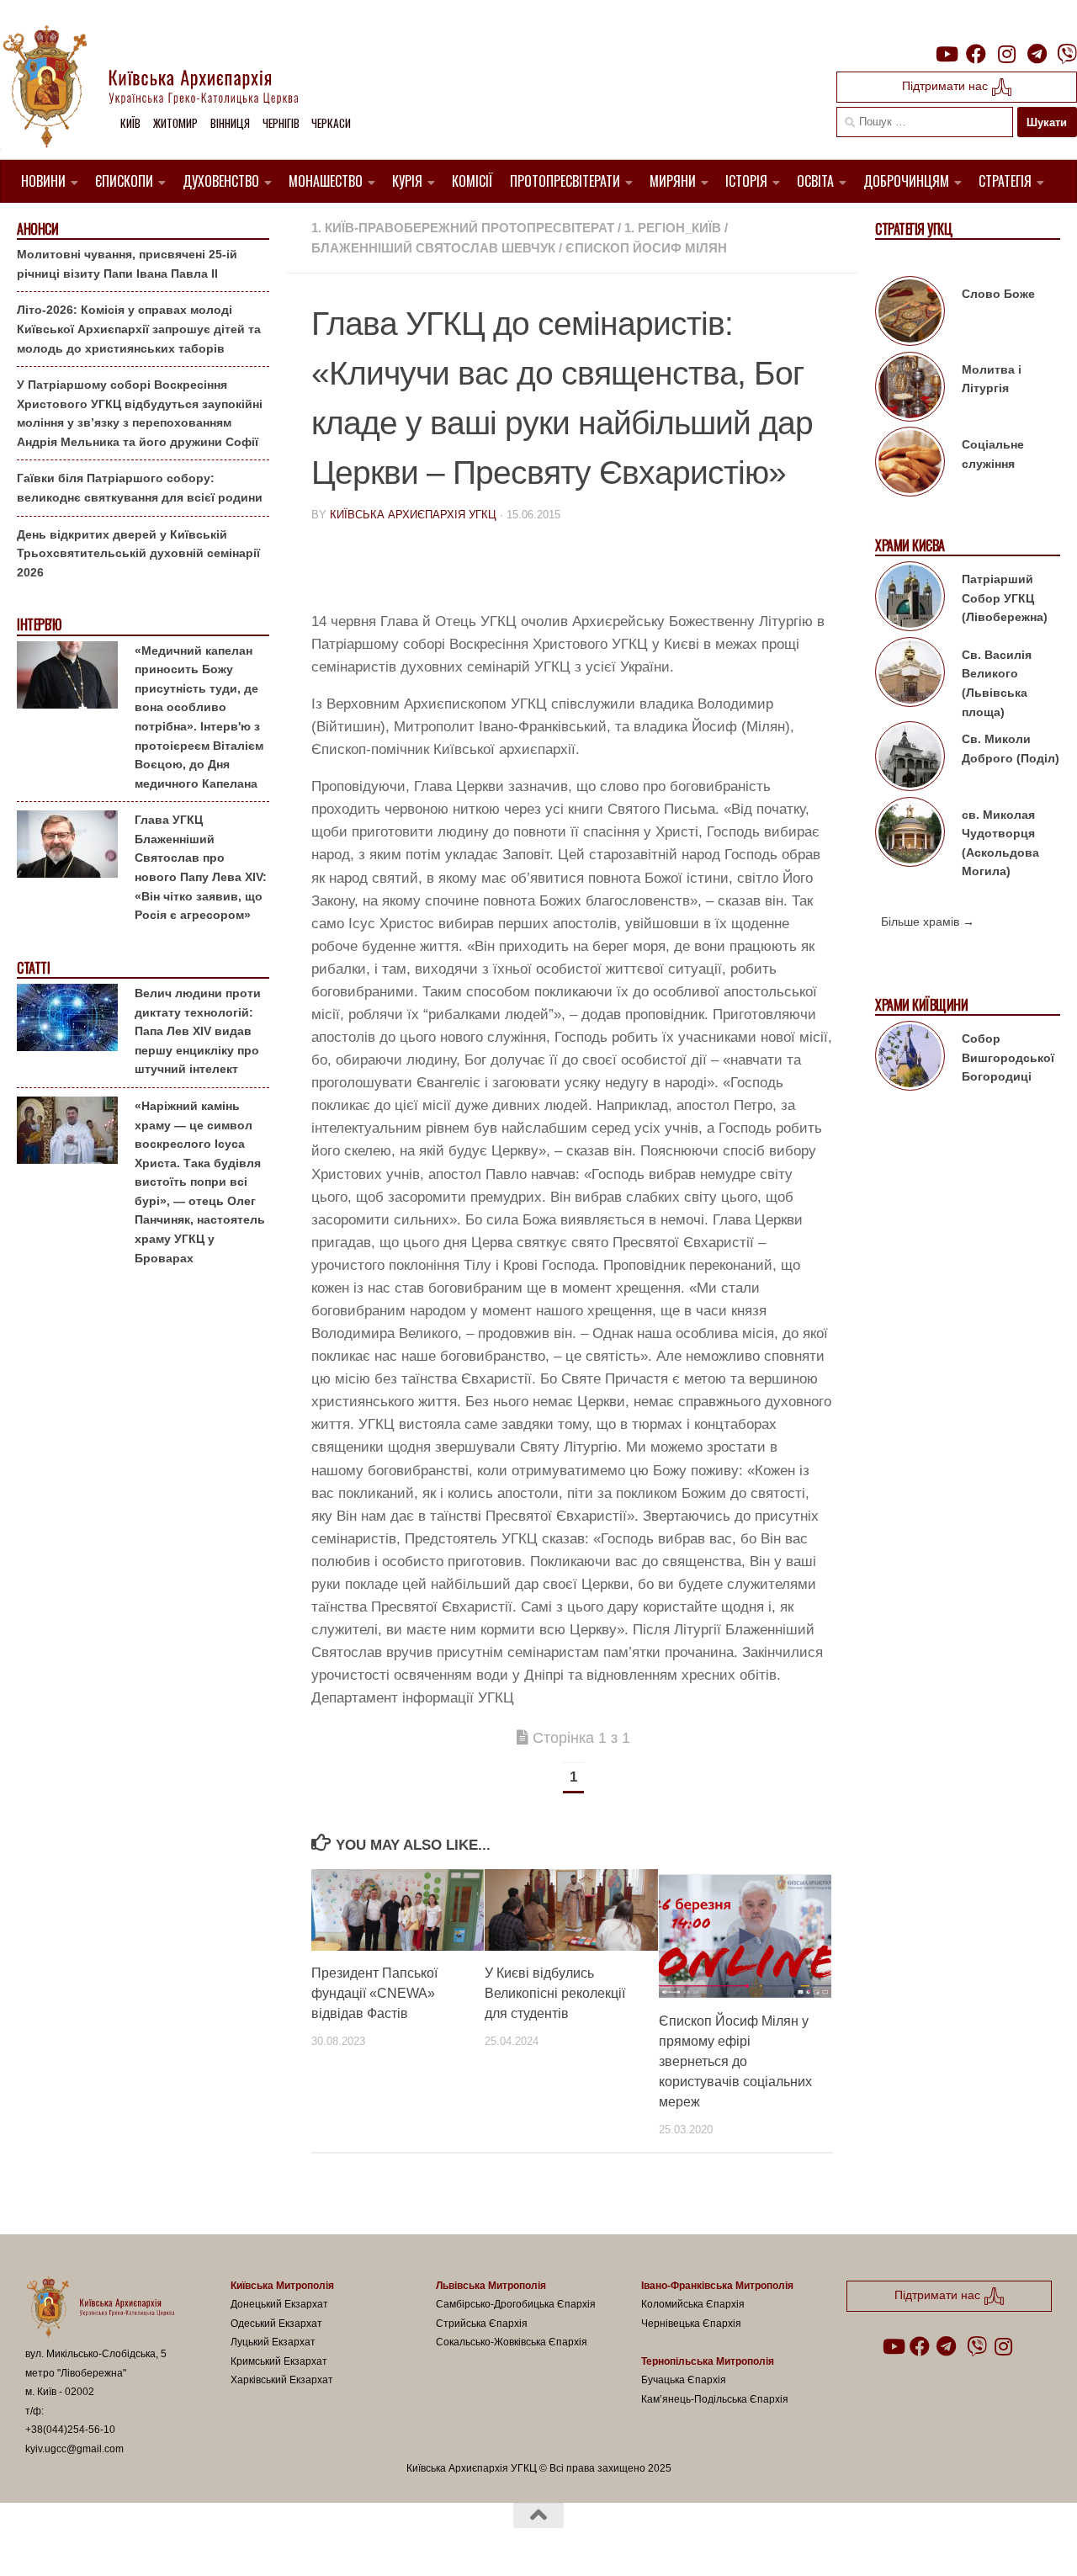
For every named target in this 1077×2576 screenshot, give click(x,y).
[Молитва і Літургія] (910, 390)
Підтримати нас (947, 86)
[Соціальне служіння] (910, 465)
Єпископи (124, 181)
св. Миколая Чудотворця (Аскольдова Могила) (1000, 843)
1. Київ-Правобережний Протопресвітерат (463, 228)
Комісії (472, 181)
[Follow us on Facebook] (976, 54)
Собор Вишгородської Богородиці (1008, 1057)
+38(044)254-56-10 (70, 2430)
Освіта (815, 181)
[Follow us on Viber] (1067, 54)
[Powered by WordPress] (88, 2541)
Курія (407, 181)
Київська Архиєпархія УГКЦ (413, 515)
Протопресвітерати (565, 181)
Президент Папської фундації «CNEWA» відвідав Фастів (374, 1993)
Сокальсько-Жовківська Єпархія (512, 2342)
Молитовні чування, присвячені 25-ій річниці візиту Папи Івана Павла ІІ (127, 264)
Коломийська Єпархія (693, 2304)
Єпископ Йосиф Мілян (646, 248)
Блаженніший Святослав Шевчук (433, 248)
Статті (33, 968)
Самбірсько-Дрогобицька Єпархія (516, 2304)
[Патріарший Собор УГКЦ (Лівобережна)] (910, 599)
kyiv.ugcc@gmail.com (74, 2449)
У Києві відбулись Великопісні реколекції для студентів (555, 1993)
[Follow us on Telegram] (1037, 54)
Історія (746, 181)
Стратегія (1005, 181)
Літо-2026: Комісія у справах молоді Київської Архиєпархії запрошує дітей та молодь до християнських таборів (139, 329)
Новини (43, 181)
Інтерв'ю (39, 625)
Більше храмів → (928, 922)
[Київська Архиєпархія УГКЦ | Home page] (164, 88)
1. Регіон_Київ (673, 228)
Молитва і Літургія (992, 379)
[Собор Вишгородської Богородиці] (910, 1059)
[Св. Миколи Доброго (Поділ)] (910, 759)
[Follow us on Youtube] (946, 54)
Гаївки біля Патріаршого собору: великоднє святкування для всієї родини (140, 488)
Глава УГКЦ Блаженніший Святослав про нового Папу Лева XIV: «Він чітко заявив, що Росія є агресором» (201, 867)
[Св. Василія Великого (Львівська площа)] (910, 675)
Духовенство (221, 181)
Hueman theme (221, 2541)
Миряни (673, 181)
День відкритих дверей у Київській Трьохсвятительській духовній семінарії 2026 (138, 553)
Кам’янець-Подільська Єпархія (715, 2399)
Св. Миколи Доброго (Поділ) (1011, 749)
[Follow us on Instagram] (1006, 54)
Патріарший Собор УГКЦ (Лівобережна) (1005, 598)
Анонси (37, 229)
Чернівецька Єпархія (691, 2324)
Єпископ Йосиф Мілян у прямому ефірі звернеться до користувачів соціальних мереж (735, 2061)
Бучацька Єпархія (684, 2380)
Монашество (326, 181)
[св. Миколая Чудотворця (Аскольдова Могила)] (910, 835)
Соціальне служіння (993, 454)
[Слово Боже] (910, 314)
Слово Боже (998, 294)
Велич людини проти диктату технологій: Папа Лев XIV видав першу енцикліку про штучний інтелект (198, 1031)
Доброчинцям (906, 181)
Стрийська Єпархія (482, 2324)
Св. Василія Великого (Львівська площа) (997, 683)
